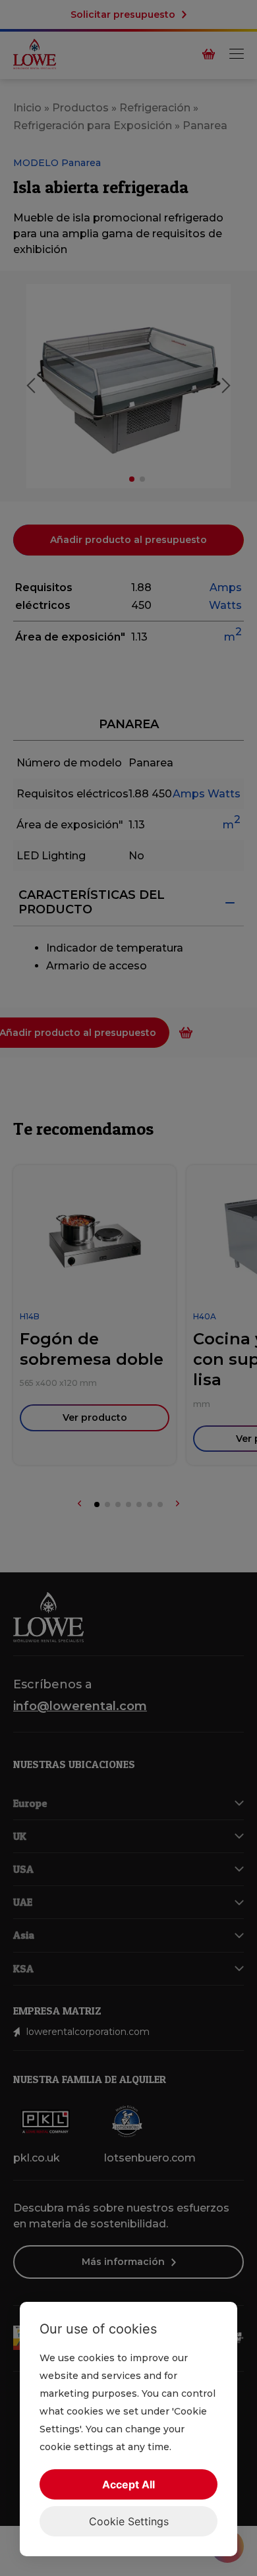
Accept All (128, 2484)
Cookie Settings (129, 2521)
